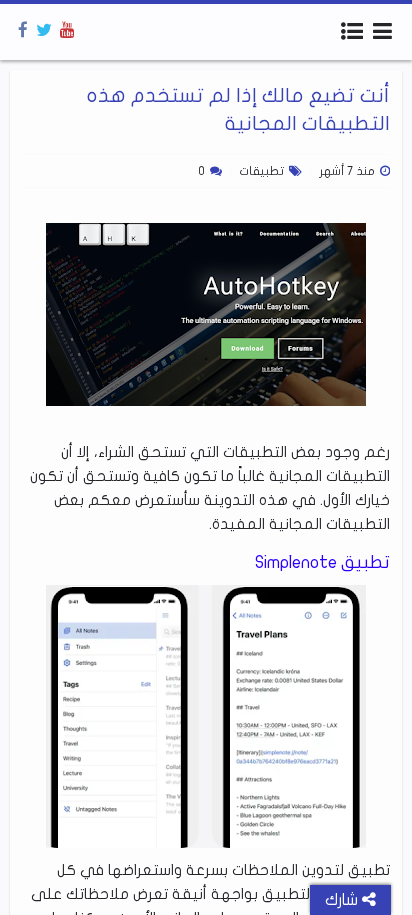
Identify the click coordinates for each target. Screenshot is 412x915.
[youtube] (67, 30)
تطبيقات (261, 171)
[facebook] (23, 30)
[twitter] (44, 30)
